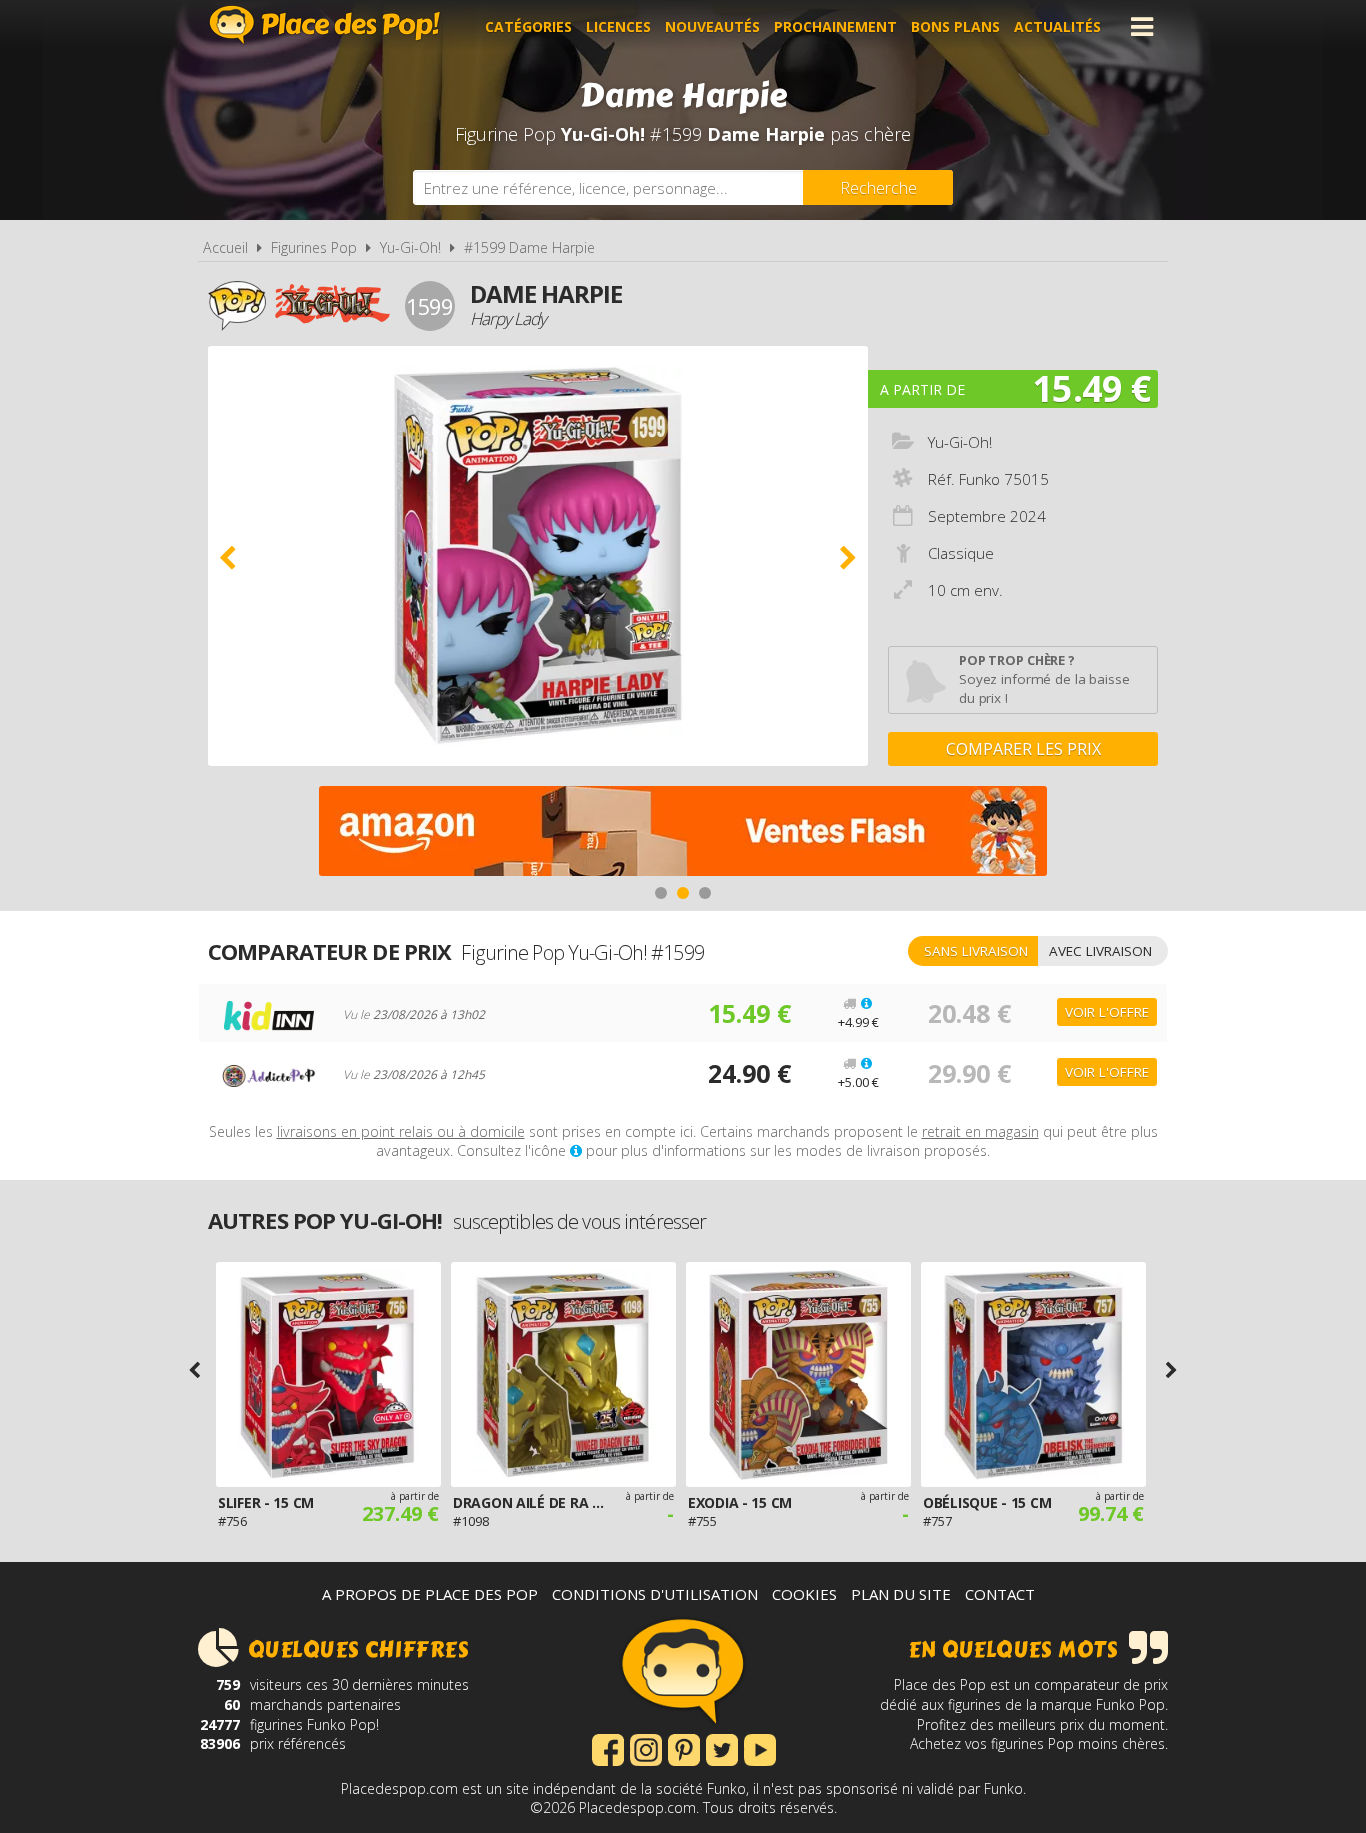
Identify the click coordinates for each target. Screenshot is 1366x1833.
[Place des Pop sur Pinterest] (684, 1748)
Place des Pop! (325, 24)
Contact (1000, 1594)
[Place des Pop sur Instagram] (646, 1748)
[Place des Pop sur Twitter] (722, 1748)
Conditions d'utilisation (655, 1594)
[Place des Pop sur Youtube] (760, 1748)
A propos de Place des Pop (430, 1594)
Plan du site (901, 1594)
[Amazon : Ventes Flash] (683, 833)
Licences (618, 26)
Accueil (225, 247)
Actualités (1057, 26)
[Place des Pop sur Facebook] (608, 1748)
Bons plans (955, 26)
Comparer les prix (1023, 749)
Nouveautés (712, 26)
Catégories (528, 26)
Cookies (804, 1594)
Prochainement (835, 26)
